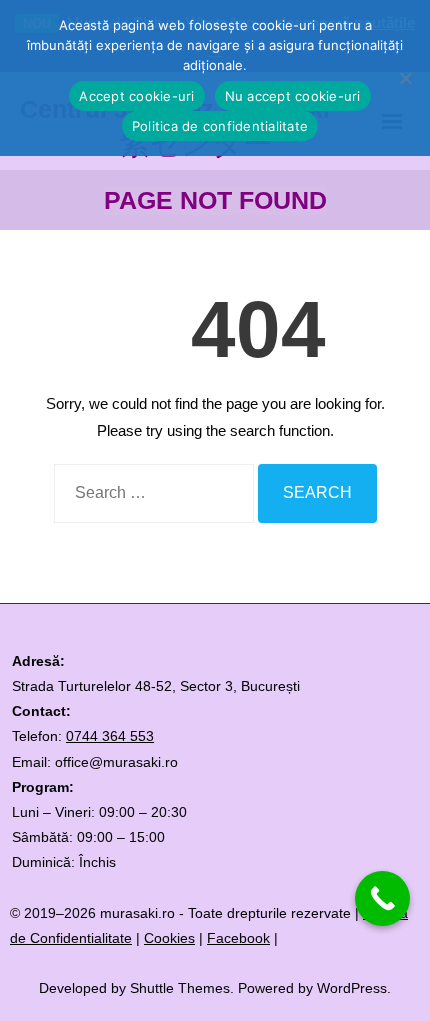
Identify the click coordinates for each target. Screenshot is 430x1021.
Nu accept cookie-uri (293, 96)
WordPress (352, 988)
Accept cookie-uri (136, 96)
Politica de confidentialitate (220, 126)
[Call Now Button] (382, 898)
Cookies (169, 938)
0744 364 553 (110, 736)
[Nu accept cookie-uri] (405, 78)
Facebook (238, 938)
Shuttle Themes (180, 988)
